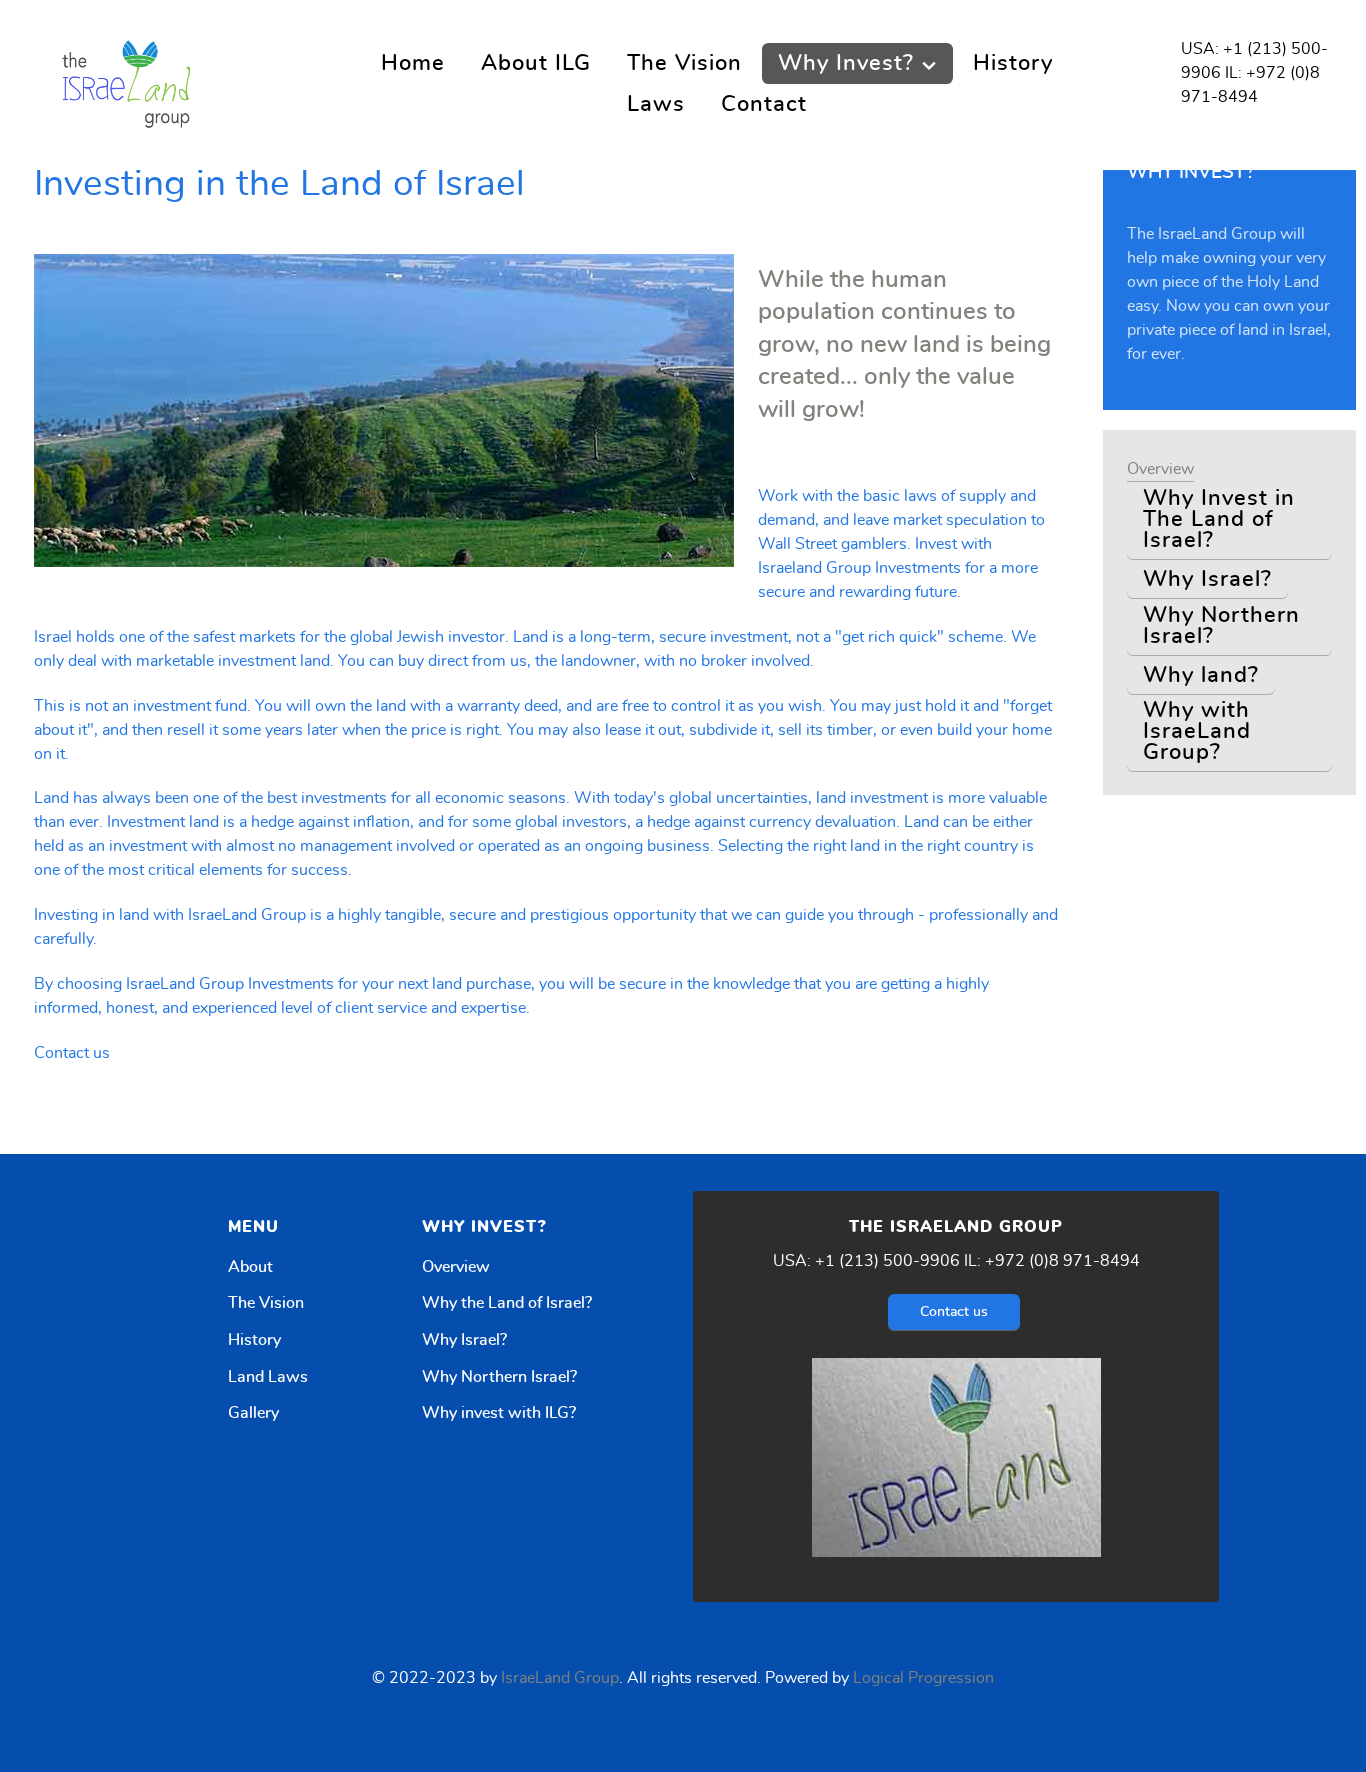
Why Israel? (464, 1340)
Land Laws (268, 1377)
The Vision (266, 1303)
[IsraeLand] (129, 81)
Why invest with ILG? (499, 1413)
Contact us (72, 1053)
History (254, 1340)
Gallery (253, 1413)
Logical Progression (923, 1678)
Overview (456, 1267)
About (250, 1267)
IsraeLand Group (560, 1678)
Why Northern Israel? (499, 1377)
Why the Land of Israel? (507, 1303)
